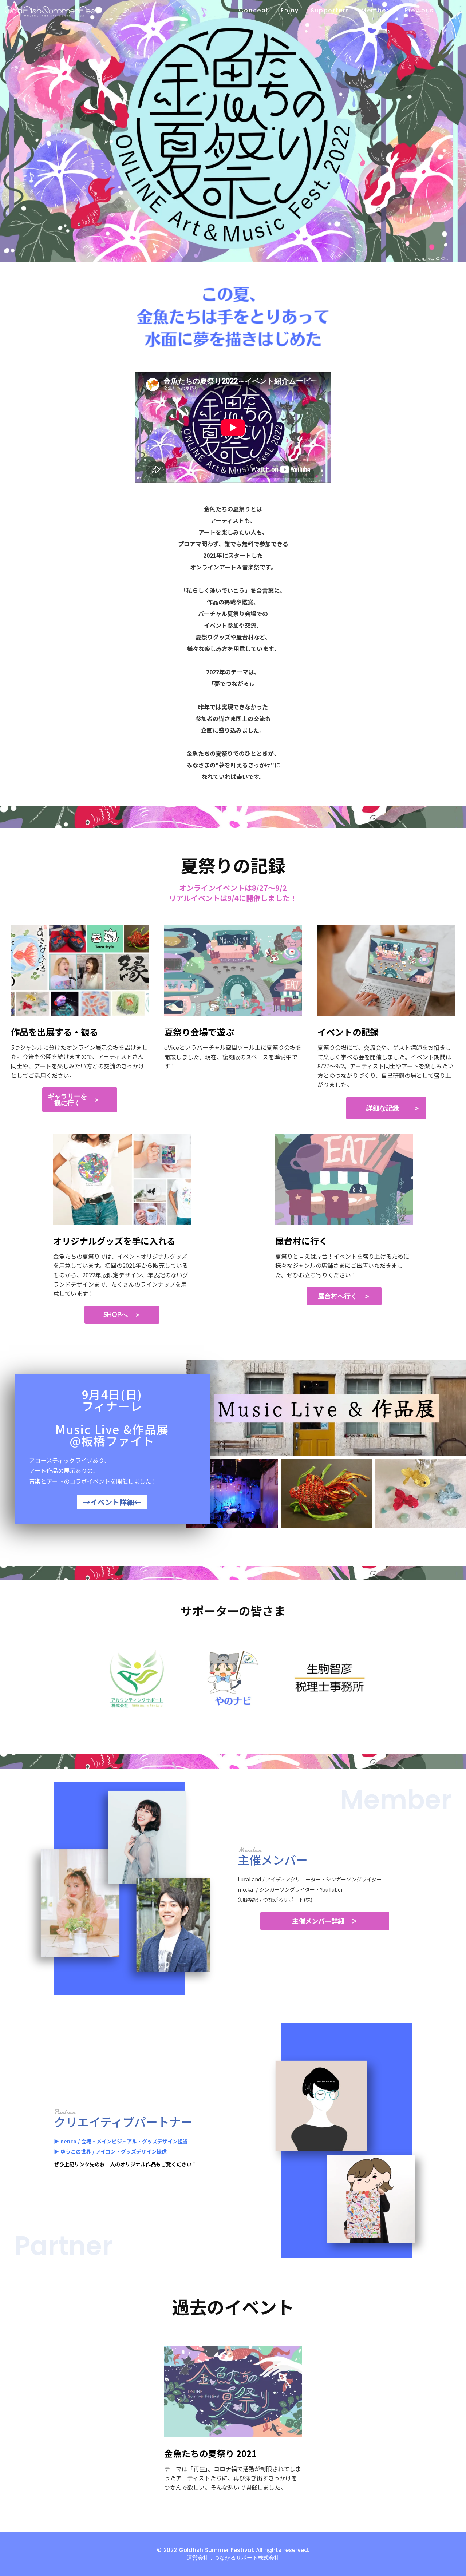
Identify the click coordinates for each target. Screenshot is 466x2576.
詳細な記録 (383, 1108)
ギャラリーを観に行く (67, 1100)
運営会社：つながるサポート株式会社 (233, 2558)
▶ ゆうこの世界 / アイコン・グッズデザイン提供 (110, 2151)
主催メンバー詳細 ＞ (325, 1921)
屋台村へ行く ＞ (344, 1296)
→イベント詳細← (112, 1502)
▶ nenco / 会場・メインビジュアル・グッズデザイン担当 (121, 2141)
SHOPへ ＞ (122, 1315)
